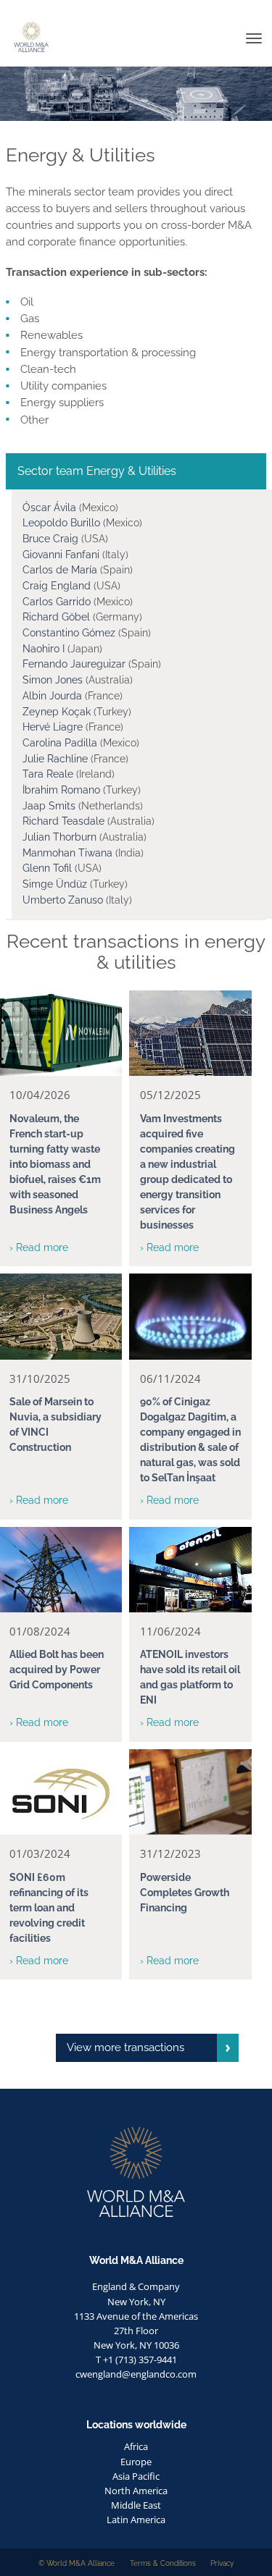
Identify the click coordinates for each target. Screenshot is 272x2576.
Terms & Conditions (163, 2563)
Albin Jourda (52, 696)
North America (136, 2491)
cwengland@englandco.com (136, 2374)
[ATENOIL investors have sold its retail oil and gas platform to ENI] (191, 1570)
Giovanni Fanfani (61, 555)
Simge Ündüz (55, 884)
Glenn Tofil (49, 868)
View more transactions (125, 2047)
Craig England (57, 586)
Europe (136, 2462)
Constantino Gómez (69, 633)
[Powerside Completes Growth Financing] (191, 1792)
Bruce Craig (50, 539)
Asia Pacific (136, 2476)
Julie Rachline (55, 759)
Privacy (222, 2563)
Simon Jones (54, 680)
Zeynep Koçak (57, 712)
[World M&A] (6, 11)
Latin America (136, 2520)
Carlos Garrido (58, 602)
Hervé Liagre (53, 727)
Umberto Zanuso (63, 900)
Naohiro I (44, 649)
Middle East (136, 2505)
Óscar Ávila (51, 508)
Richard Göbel (58, 617)
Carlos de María (60, 570)
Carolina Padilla (61, 743)
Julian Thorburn (61, 837)
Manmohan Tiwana (67, 853)
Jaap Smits (49, 806)
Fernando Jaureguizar (74, 664)
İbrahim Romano (61, 790)
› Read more (39, 1247)
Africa (136, 2446)
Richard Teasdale (65, 821)
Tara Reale (48, 774)
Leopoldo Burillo (63, 523)
